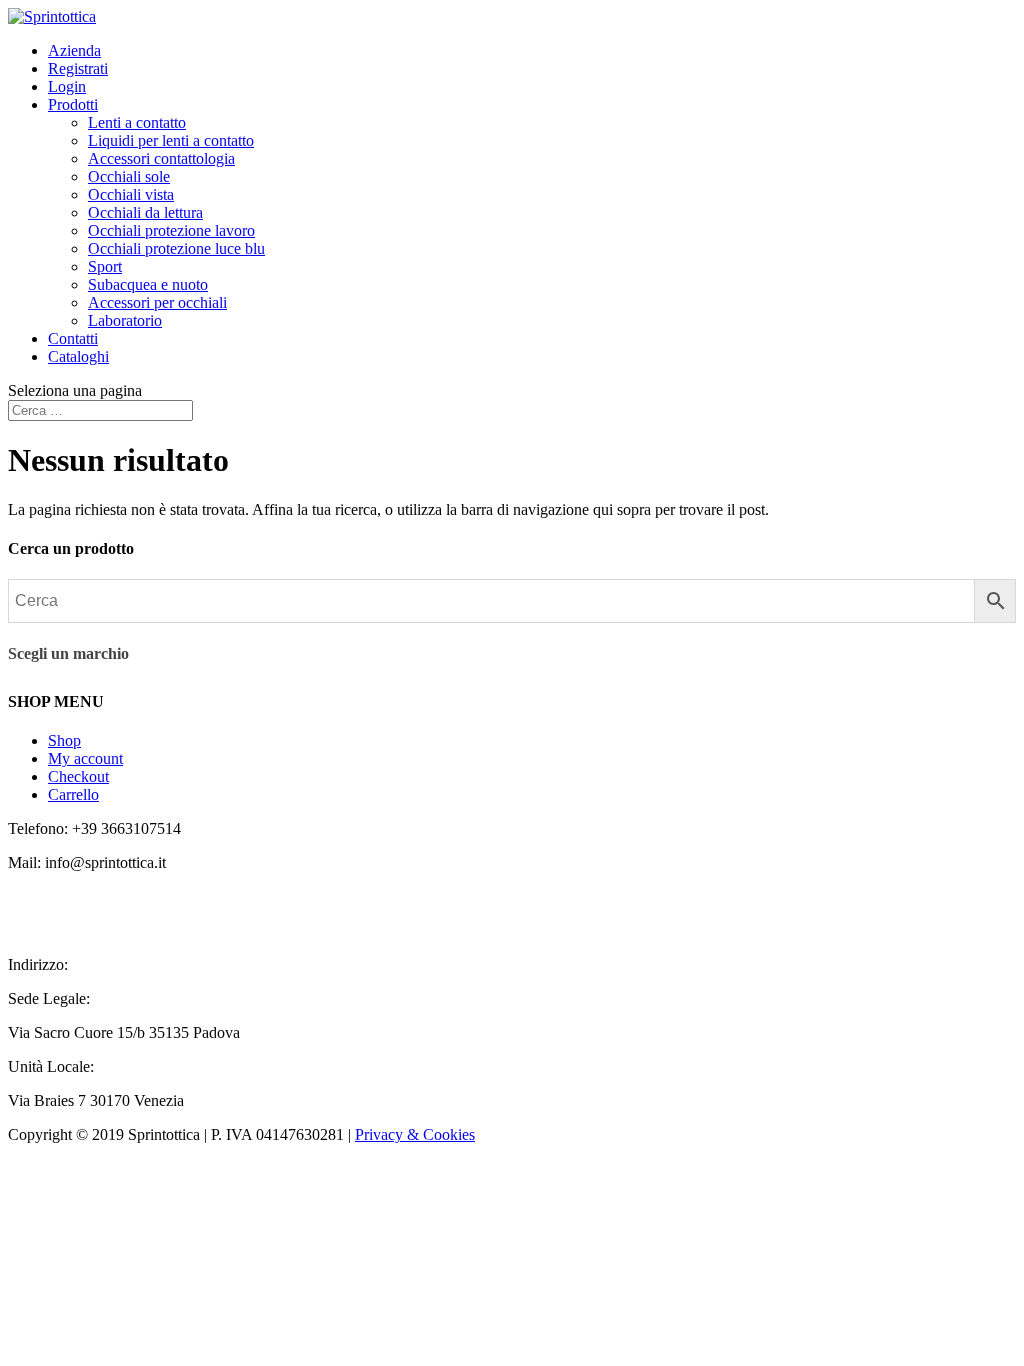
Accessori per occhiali (157, 302)
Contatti (73, 338)
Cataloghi (78, 356)
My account (85, 758)
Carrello (73, 794)
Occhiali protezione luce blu (176, 248)
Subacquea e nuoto (148, 284)
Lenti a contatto (137, 122)
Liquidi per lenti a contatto (171, 140)
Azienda (74, 50)
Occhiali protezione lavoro (171, 230)
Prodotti (73, 104)
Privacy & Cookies (415, 1134)
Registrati (78, 68)
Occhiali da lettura (145, 212)
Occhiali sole (129, 176)
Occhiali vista (131, 194)
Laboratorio (125, 320)
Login (67, 86)
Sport (105, 266)
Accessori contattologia (161, 158)
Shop (64, 740)
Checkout (78, 776)
